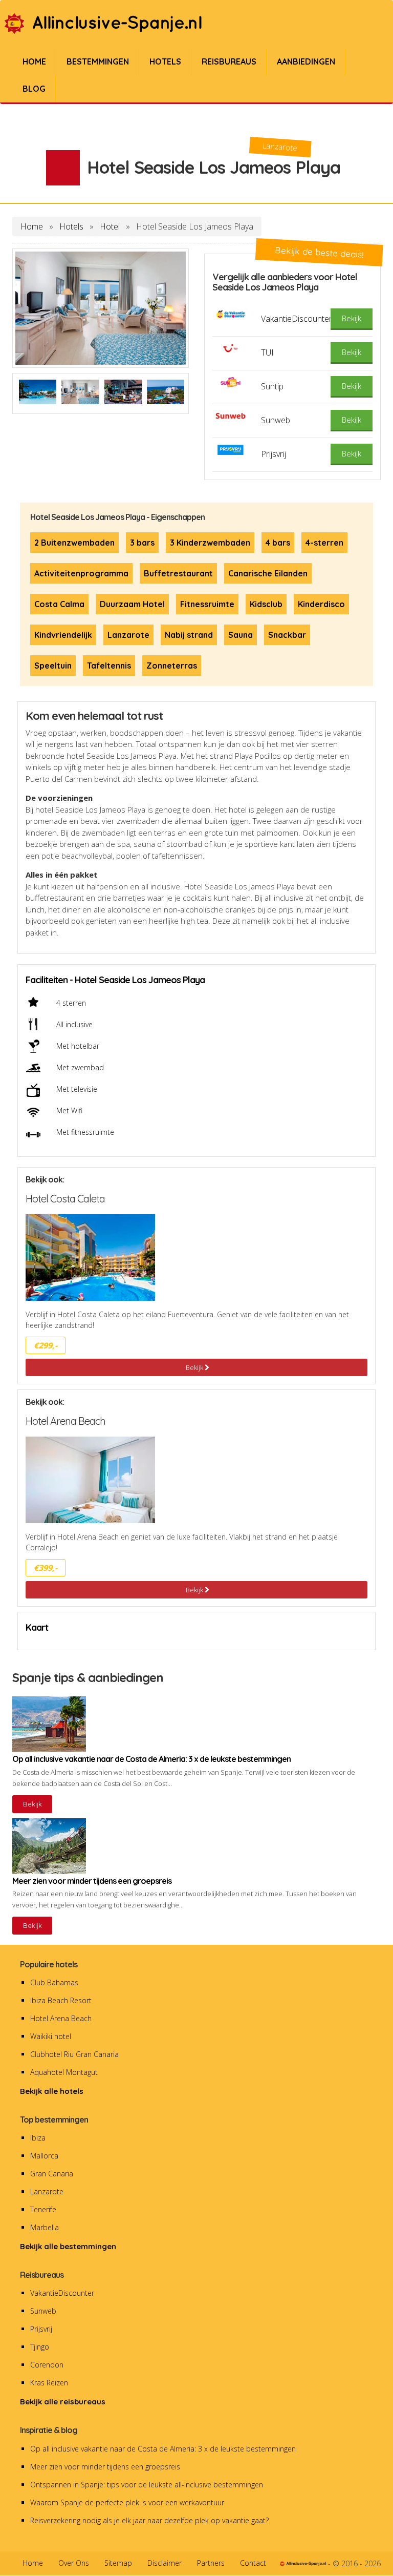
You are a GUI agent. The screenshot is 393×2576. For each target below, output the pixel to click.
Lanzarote (47, 2191)
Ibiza (38, 2138)
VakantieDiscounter (62, 2293)
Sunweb (43, 2311)
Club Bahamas (54, 1982)
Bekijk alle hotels (52, 2091)
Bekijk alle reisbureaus (63, 2402)
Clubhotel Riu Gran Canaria (74, 2054)
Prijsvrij (41, 2329)
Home (32, 226)
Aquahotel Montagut (64, 2072)
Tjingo (40, 2347)
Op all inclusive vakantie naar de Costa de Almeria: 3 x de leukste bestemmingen (163, 2449)
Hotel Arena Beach (61, 2018)
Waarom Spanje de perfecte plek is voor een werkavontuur (127, 2502)
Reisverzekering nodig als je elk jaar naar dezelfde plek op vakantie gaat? (149, 2520)
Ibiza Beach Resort (61, 2000)
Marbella (45, 2227)
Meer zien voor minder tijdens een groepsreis (105, 2467)
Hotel (110, 226)
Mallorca (44, 2156)
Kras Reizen (49, 2383)
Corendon (47, 2365)
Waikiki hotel (51, 2036)
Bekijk (195, 1367)
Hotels (71, 226)
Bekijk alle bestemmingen (68, 2246)
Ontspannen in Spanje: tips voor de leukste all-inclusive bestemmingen (147, 2485)
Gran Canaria (52, 2174)
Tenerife (43, 2209)
